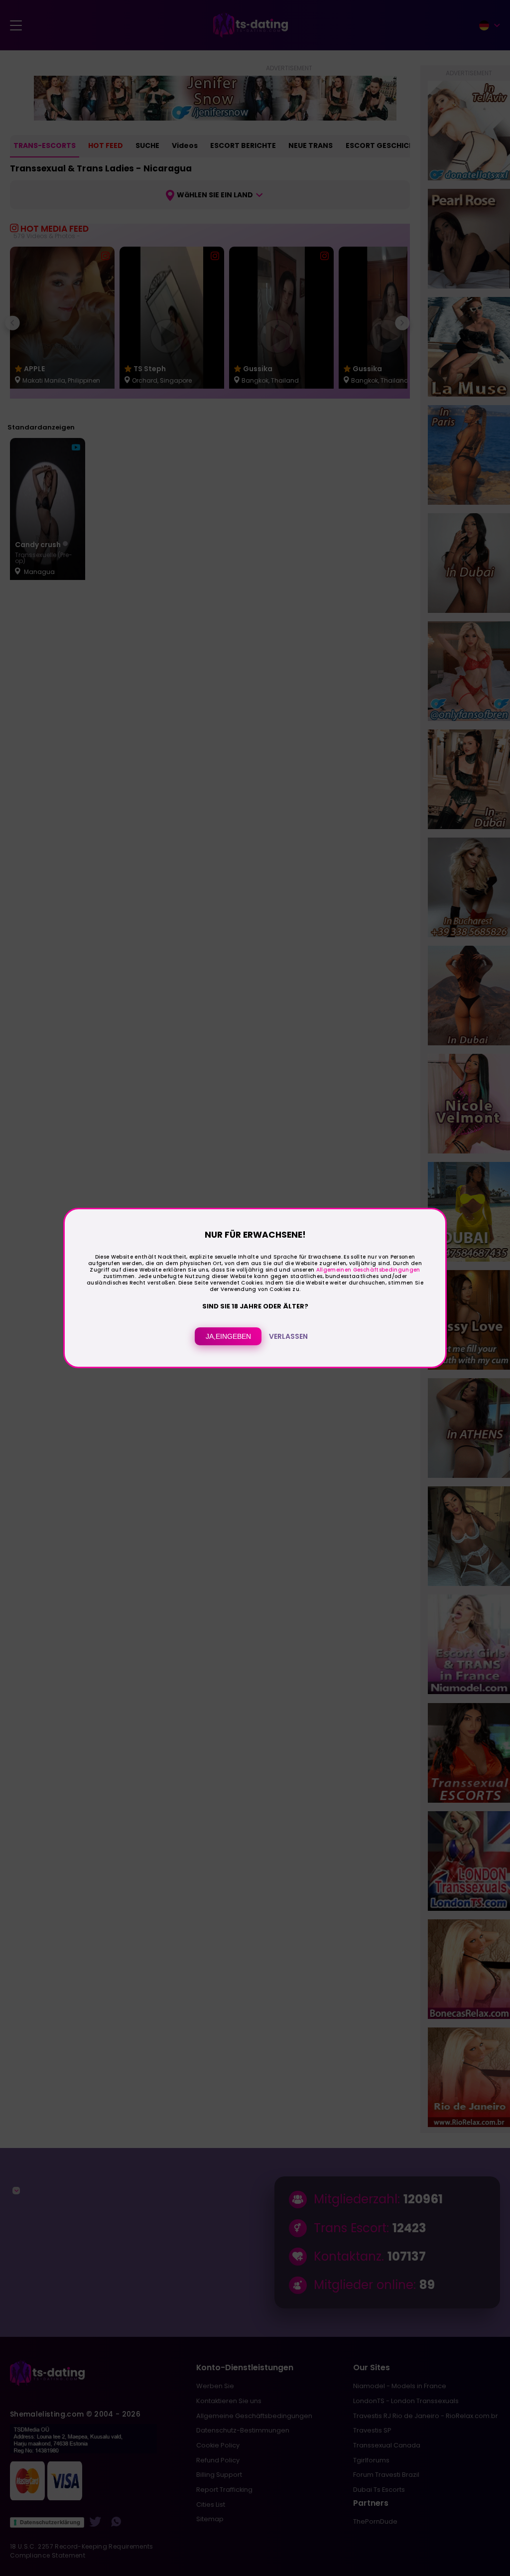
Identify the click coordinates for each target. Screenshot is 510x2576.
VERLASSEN (288, 1336)
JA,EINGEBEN (228, 1336)
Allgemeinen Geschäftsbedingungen (368, 1270)
